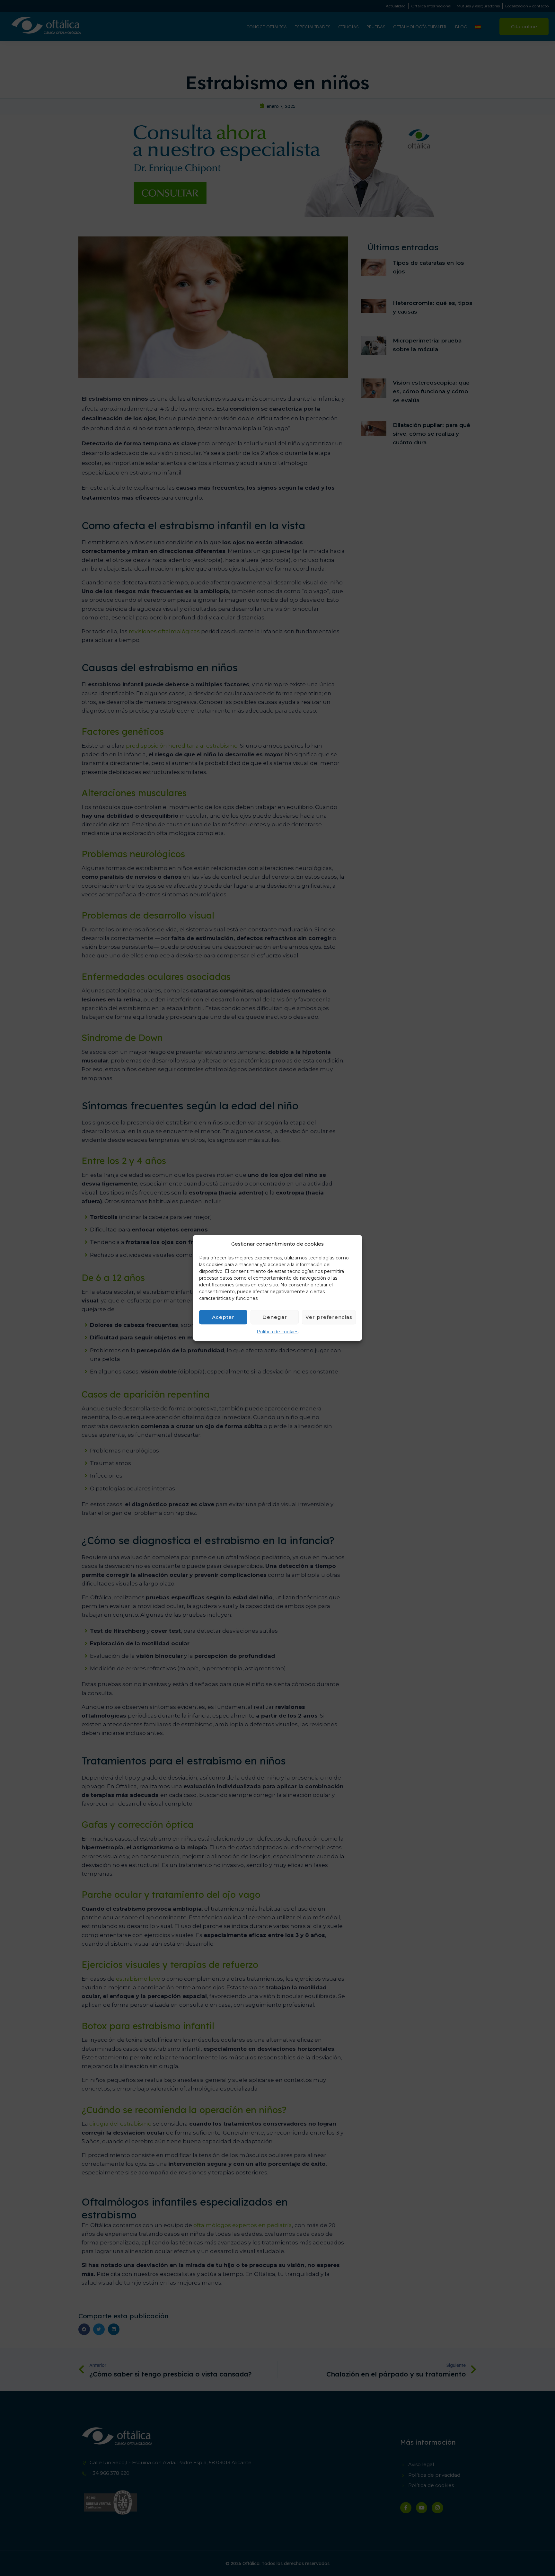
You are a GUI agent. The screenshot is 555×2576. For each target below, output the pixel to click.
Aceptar (223, 1317)
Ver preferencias (329, 1317)
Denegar (275, 1317)
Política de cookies (277, 1332)
